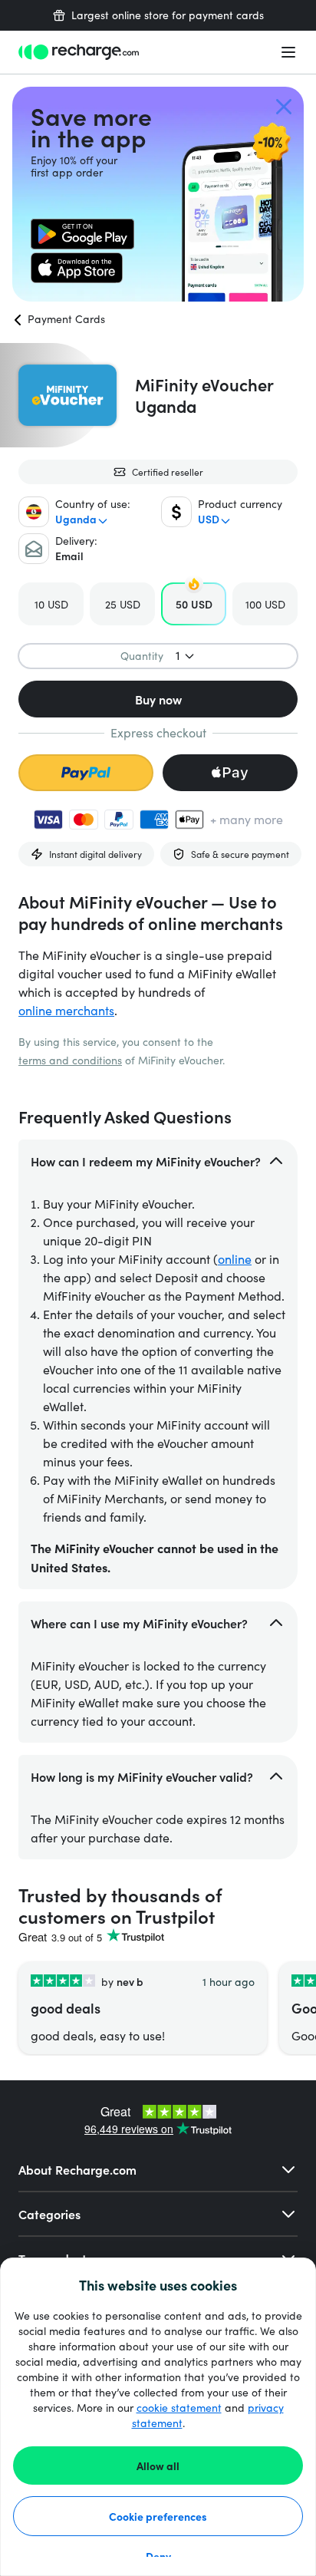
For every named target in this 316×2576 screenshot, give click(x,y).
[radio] (51, 604)
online (235, 1259)
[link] (82, 234)
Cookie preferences (158, 2516)
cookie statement (179, 2408)
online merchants (66, 1010)
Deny (158, 2556)
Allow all (158, 2466)
